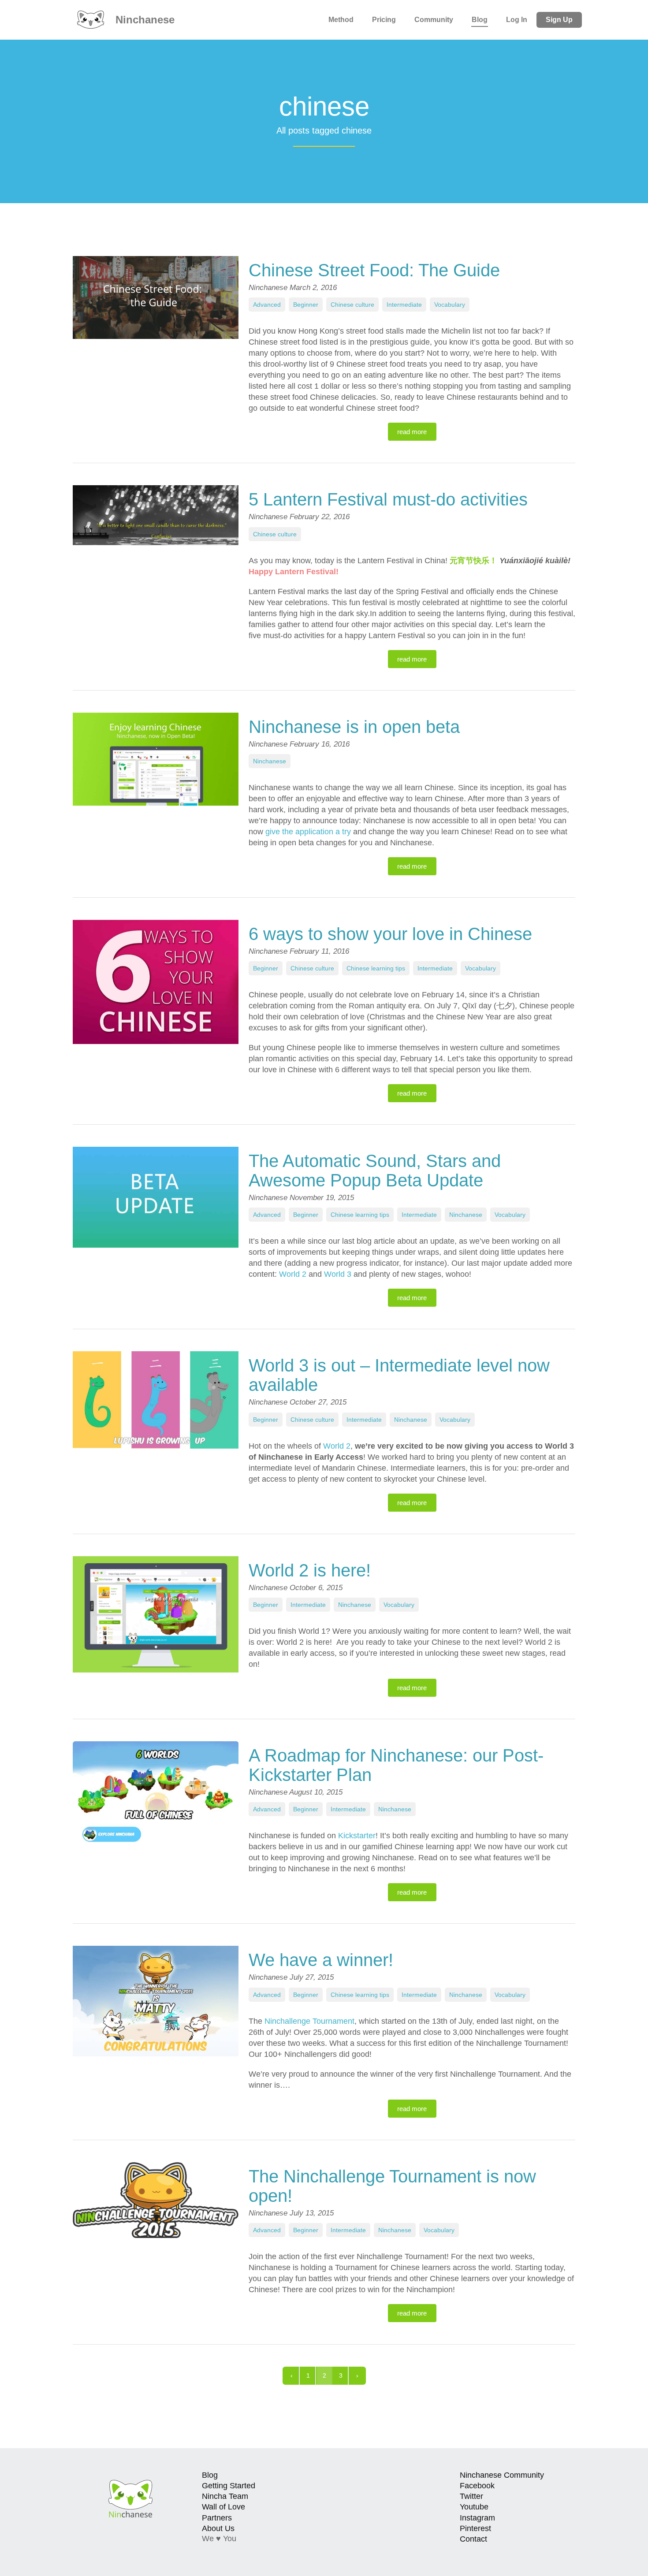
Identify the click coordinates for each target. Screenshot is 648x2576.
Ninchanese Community (502, 2475)
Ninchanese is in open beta (354, 727)
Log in (517, 20)
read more (412, 432)
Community (434, 20)
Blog (480, 20)
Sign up (559, 20)
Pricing (384, 20)
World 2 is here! (310, 1570)
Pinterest (475, 2528)
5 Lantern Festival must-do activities (388, 499)
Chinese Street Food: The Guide (374, 270)
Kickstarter (357, 1836)
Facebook (477, 2486)
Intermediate (404, 305)
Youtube (474, 2507)
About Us (218, 2528)
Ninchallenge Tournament (309, 2021)
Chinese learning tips (376, 968)
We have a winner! (321, 1960)
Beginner (306, 305)
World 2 (293, 1274)
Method (341, 20)
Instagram (477, 2518)
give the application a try (309, 832)
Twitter (471, 2496)
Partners (217, 2518)
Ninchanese (143, 20)
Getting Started (229, 2486)
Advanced (267, 305)
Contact (473, 2539)
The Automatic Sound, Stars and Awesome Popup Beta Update (375, 1171)
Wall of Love (223, 2507)
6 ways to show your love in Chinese (390, 934)
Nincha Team (225, 2496)
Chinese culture (352, 305)
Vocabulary (450, 305)
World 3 (338, 1274)
